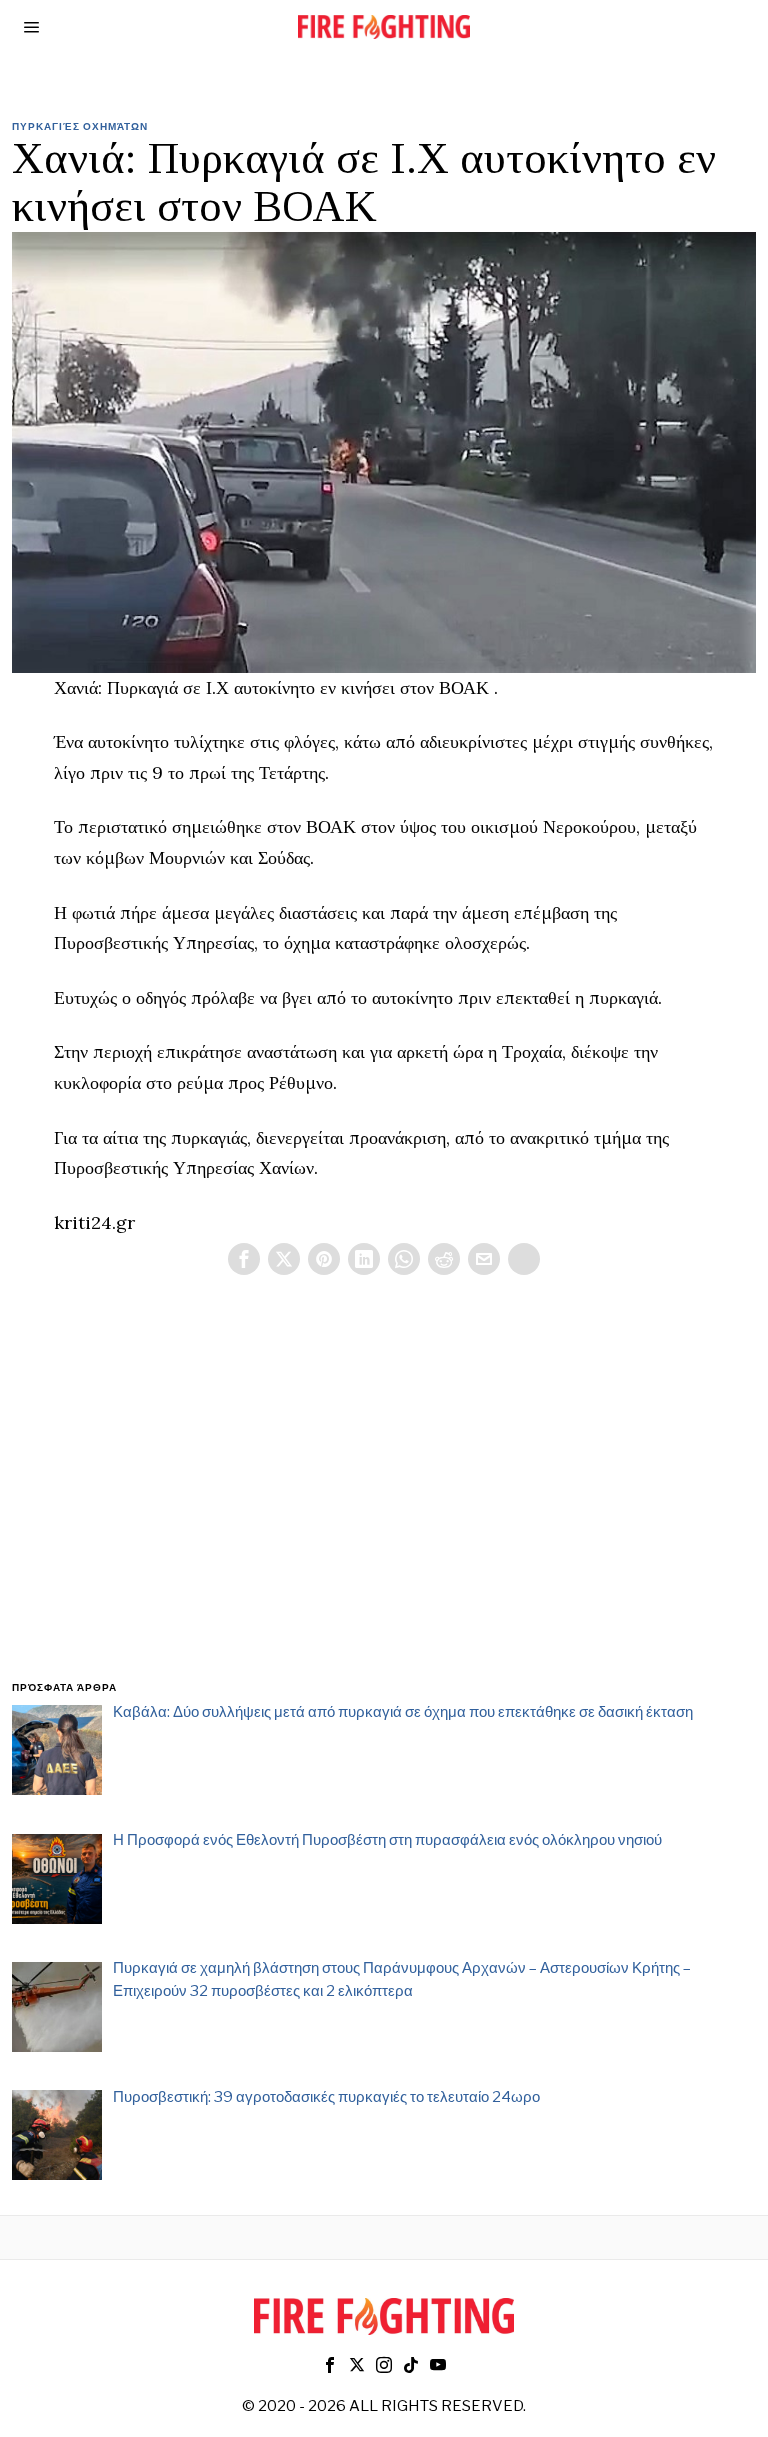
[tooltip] (244, 1259)
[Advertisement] (384, 1502)
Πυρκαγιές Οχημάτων (80, 126)
